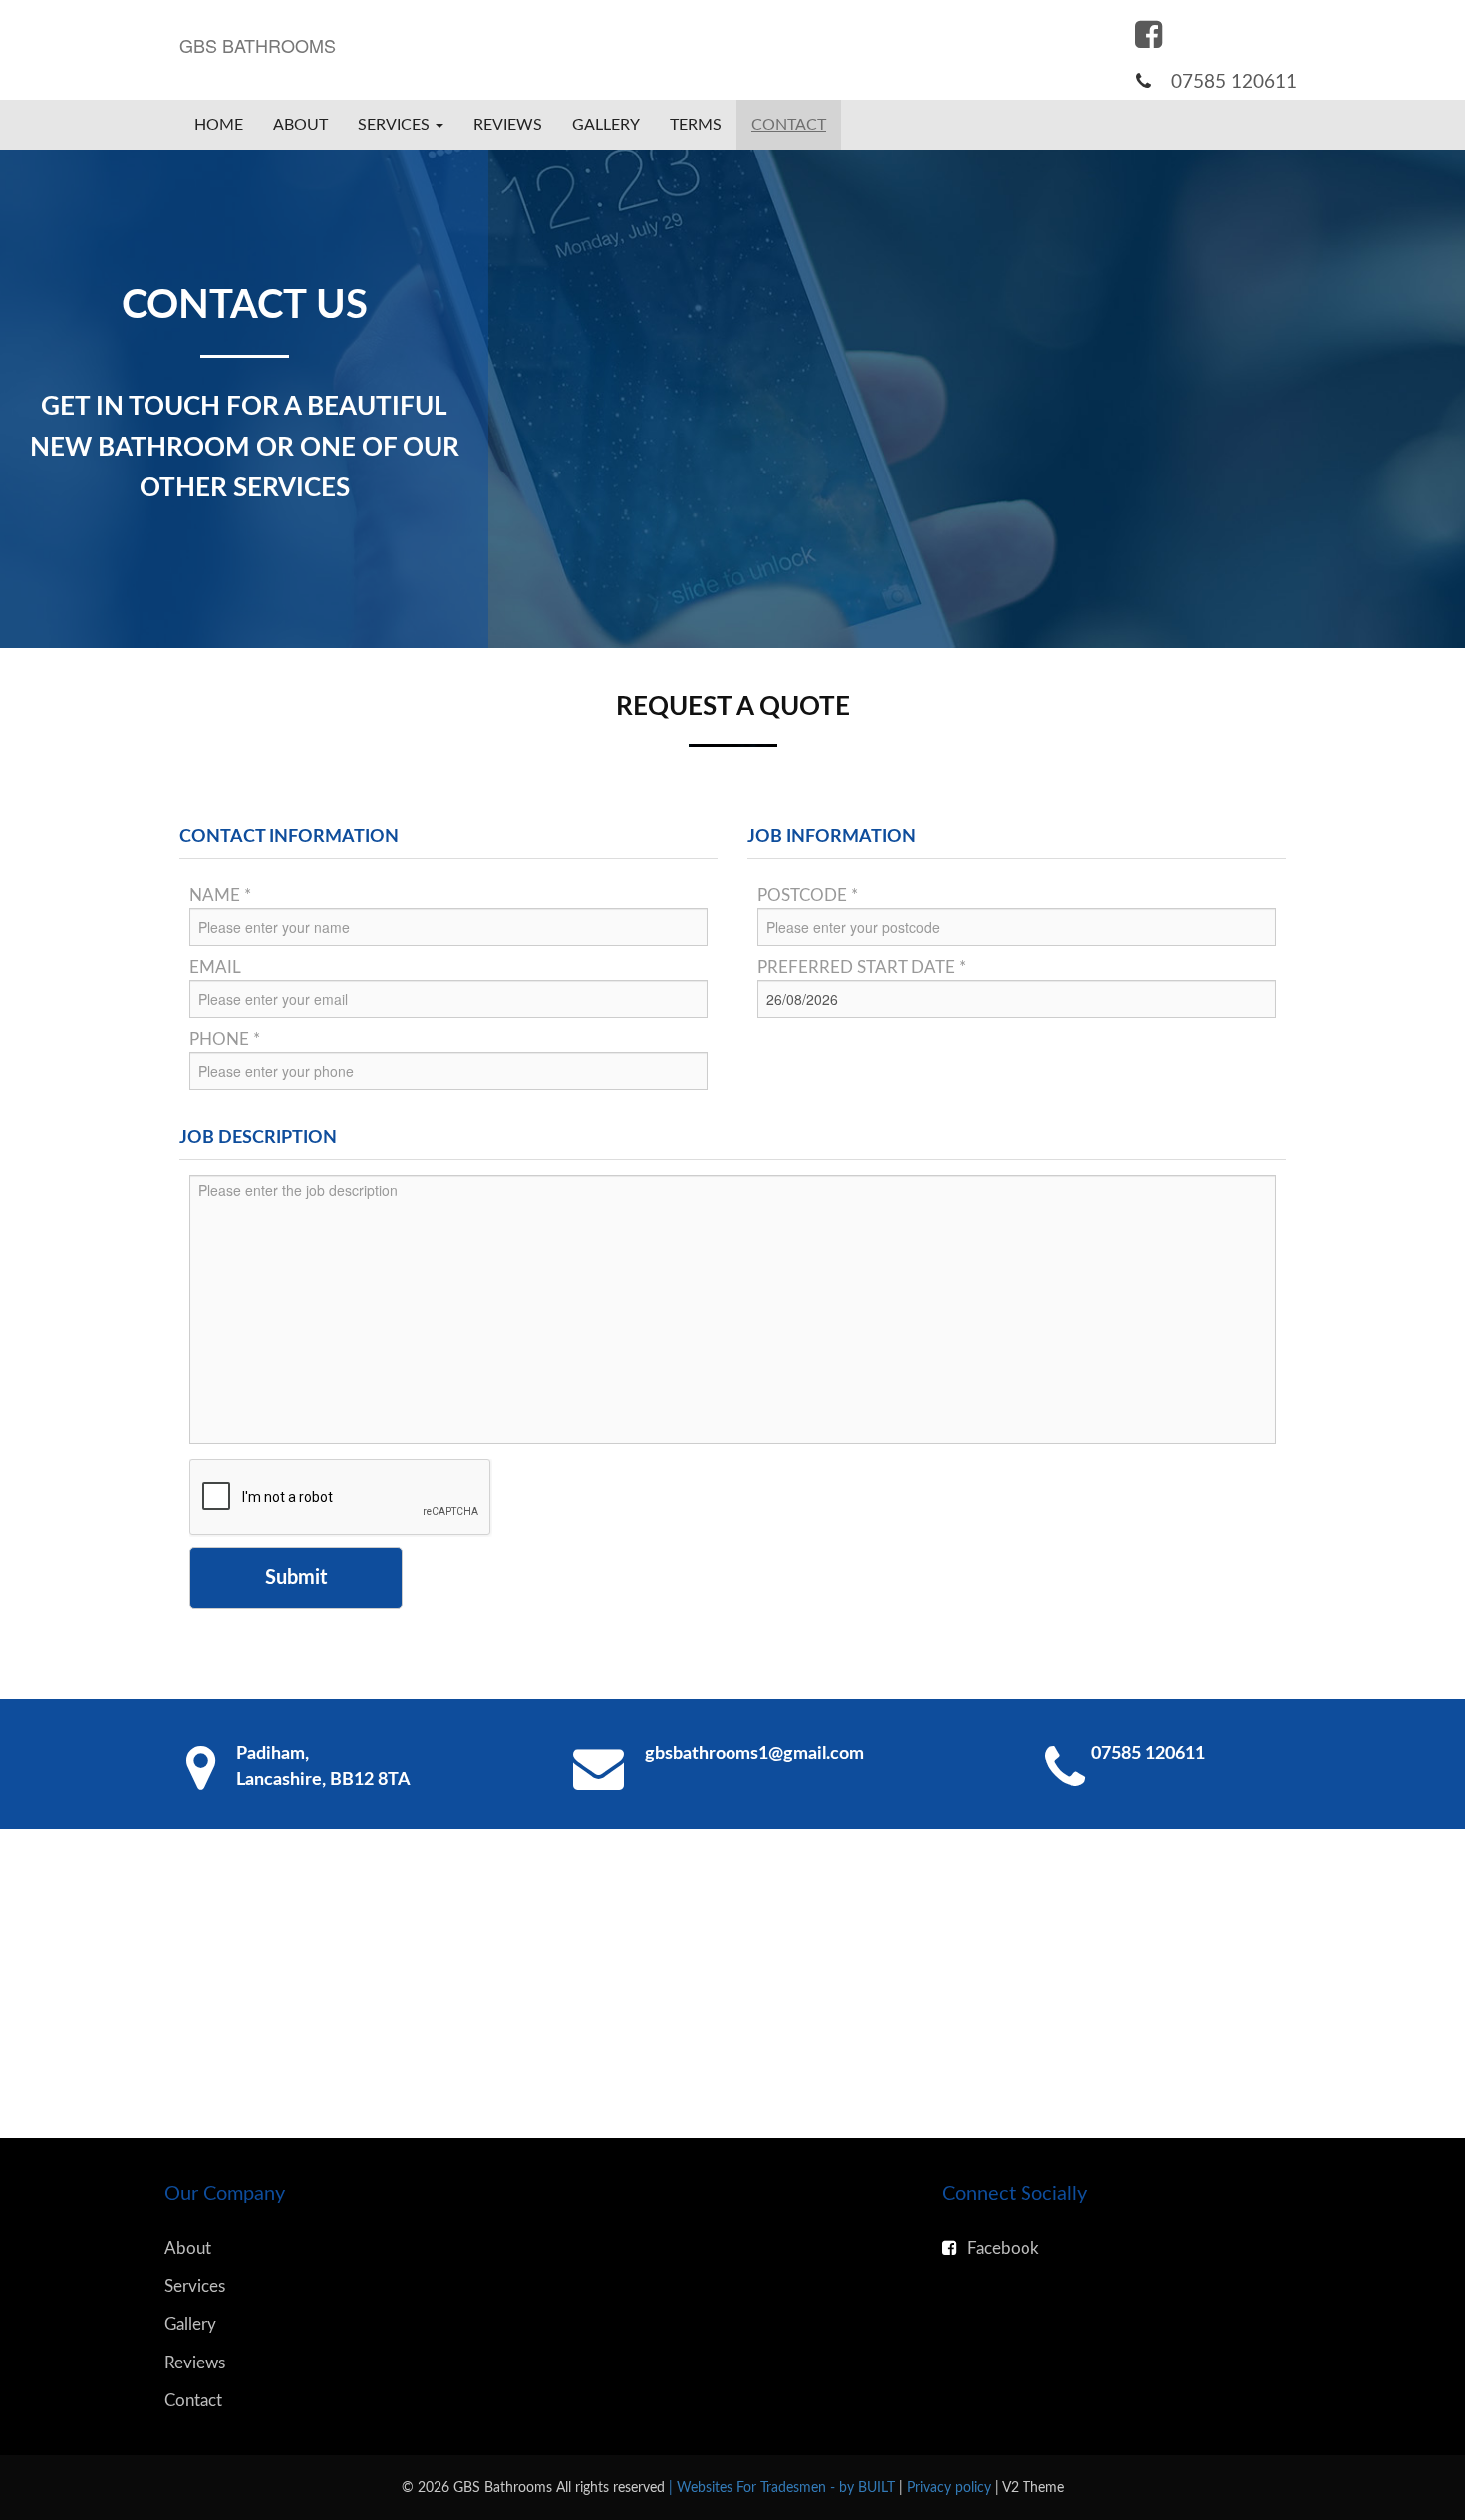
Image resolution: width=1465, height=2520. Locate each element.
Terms (696, 125)
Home (219, 125)
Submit (296, 1578)
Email (215, 967)
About (300, 125)
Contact (789, 125)
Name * (220, 896)
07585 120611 (1234, 82)
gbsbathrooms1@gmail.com (754, 1754)
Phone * (225, 1039)
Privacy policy (951, 2488)
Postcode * (808, 896)
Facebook (1003, 2248)
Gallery (606, 125)
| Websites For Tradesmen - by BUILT (784, 2488)
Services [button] (396, 125)
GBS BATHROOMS (258, 45)
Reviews (508, 125)
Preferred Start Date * (862, 967)
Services (195, 2286)
